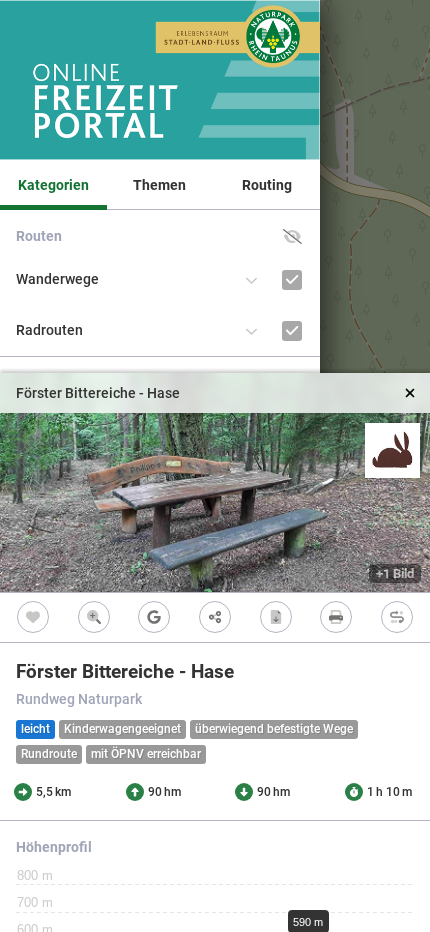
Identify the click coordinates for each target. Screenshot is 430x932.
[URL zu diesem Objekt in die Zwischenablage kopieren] (215, 617)
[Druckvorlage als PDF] (336, 617)
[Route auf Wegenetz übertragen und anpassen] (396, 617)
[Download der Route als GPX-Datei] (275, 617)
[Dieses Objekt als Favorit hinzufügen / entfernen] (33, 617)
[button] (292, 236)
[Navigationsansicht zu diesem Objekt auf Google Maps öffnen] (154, 617)
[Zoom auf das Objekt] (94, 617)
